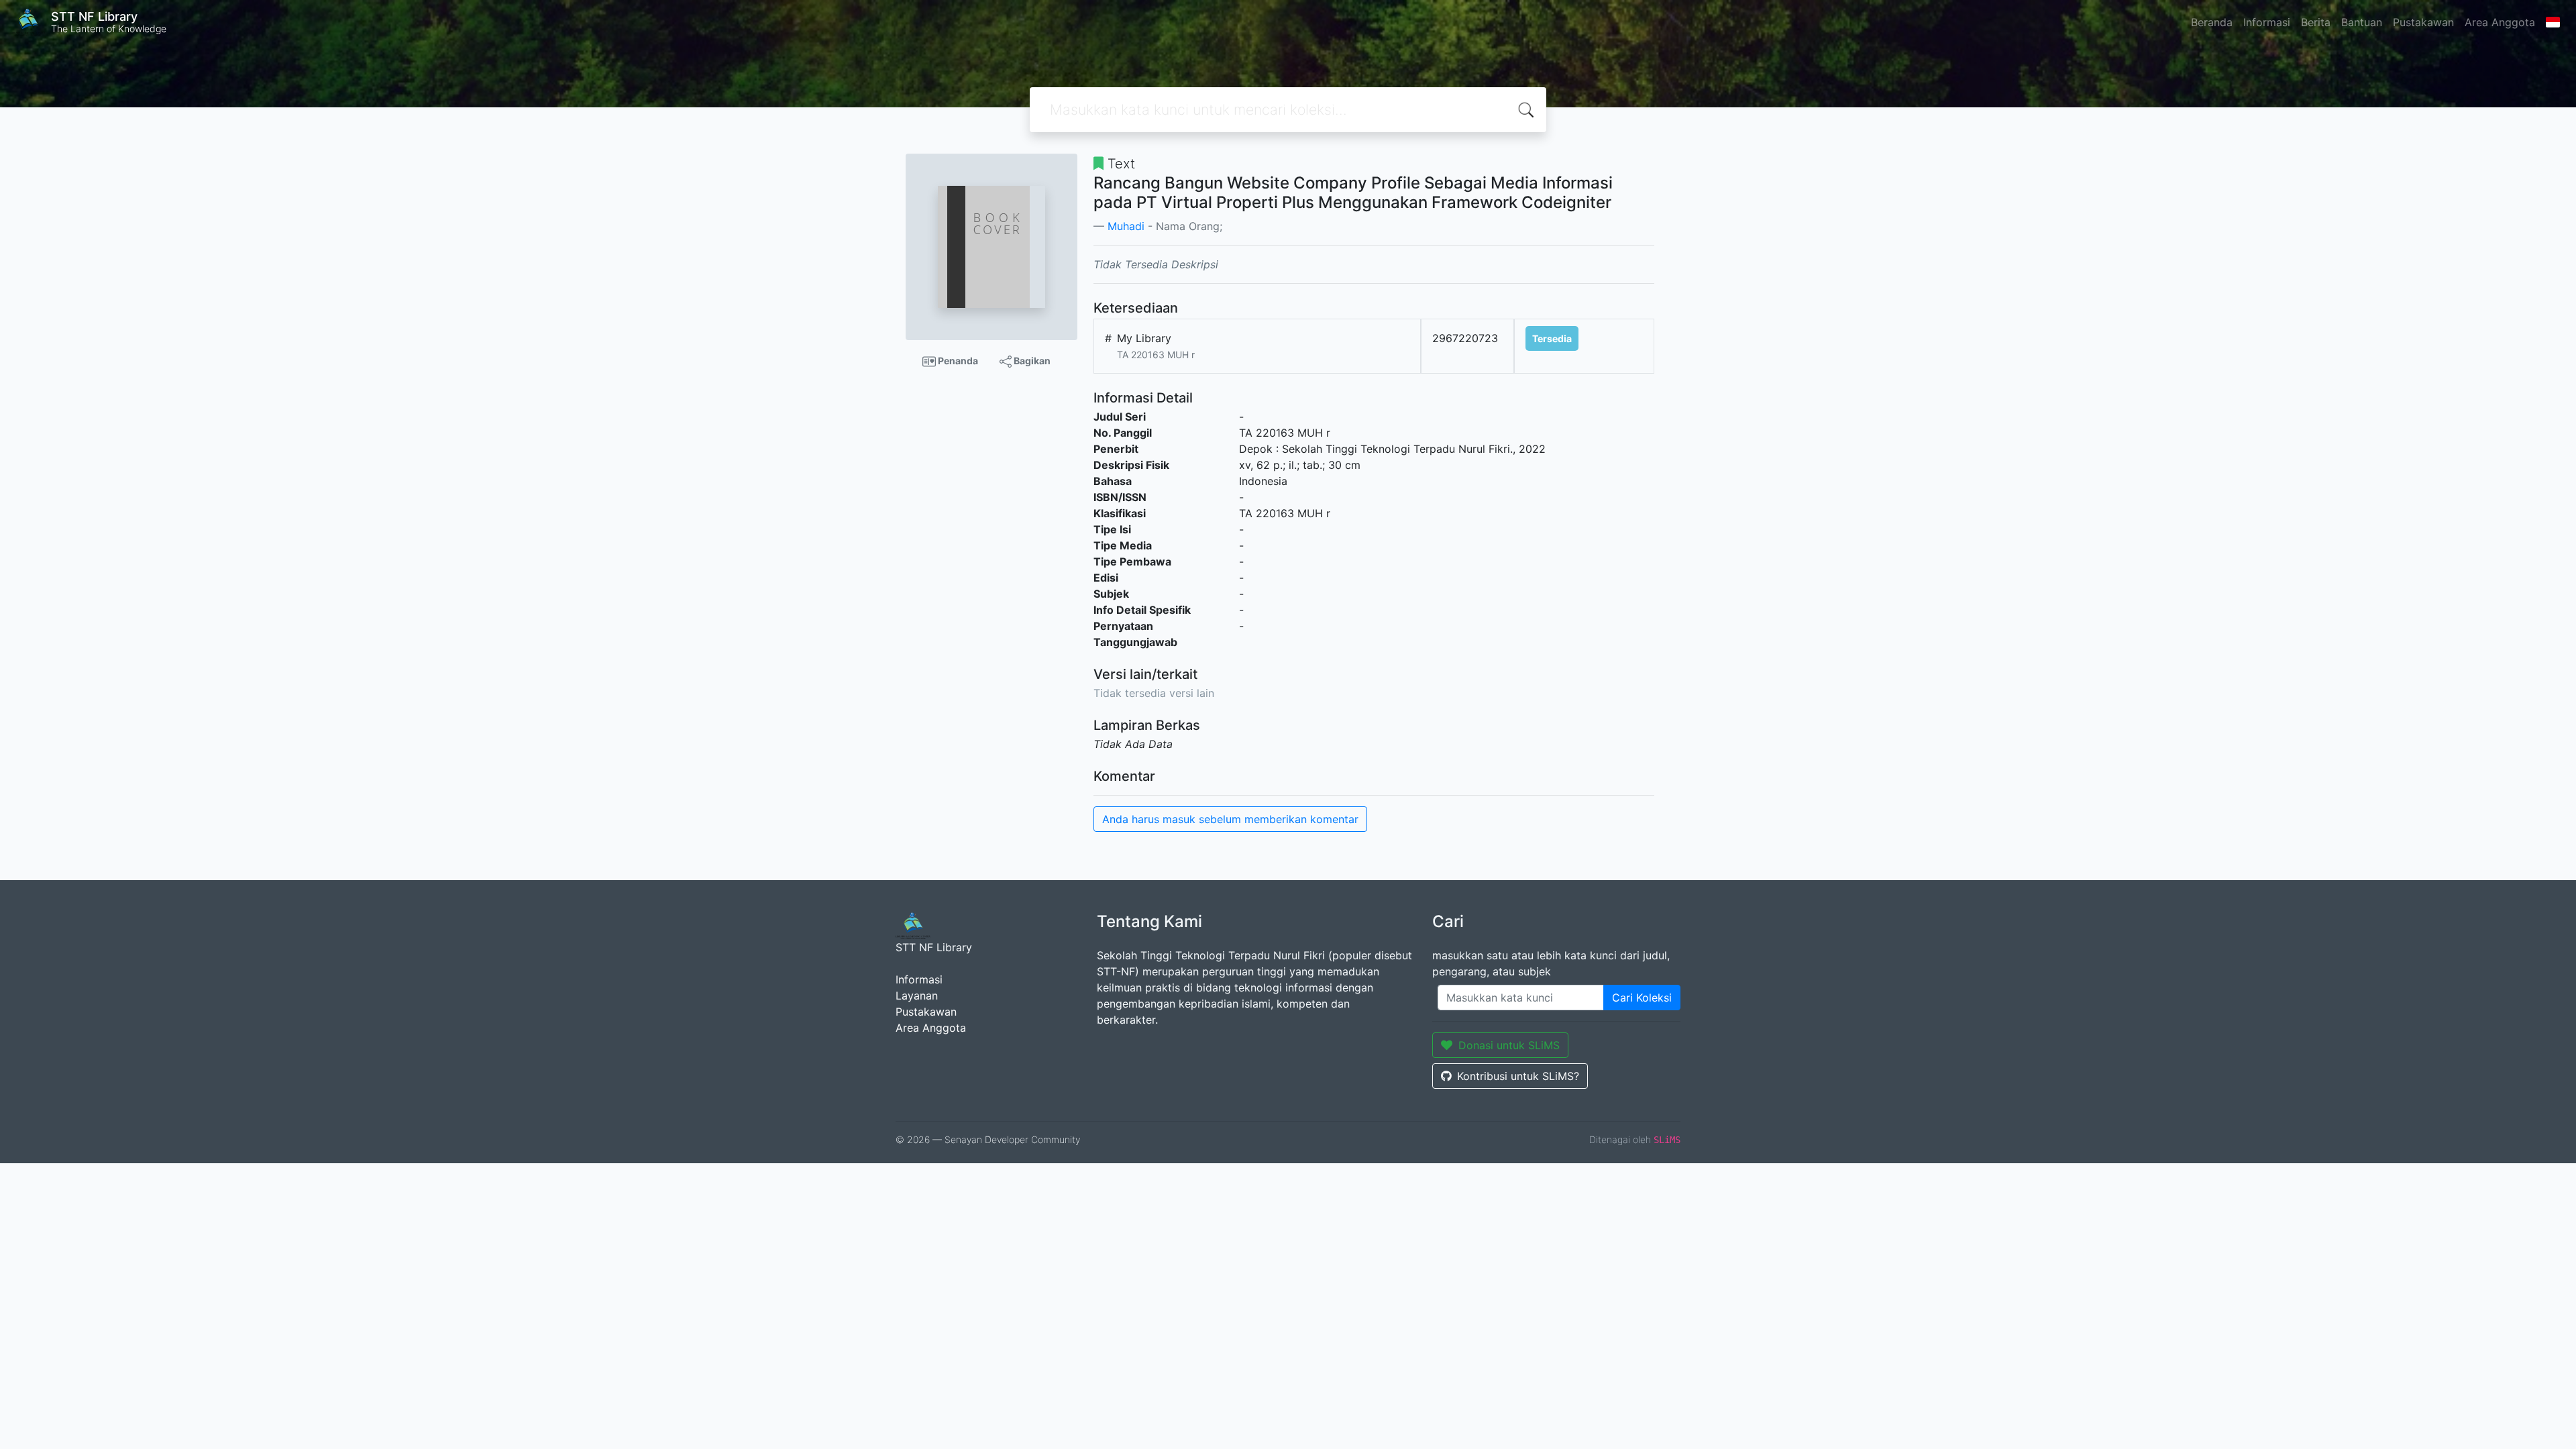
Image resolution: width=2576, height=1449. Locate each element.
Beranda (2212, 22)
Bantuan (2362, 22)
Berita (2316, 22)
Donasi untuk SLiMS (1509, 1045)
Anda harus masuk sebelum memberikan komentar (1230, 819)
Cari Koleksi (1642, 998)
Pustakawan (2423, 22)
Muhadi (1126, 226)
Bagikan (1031, 361)
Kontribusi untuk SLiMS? (1518, 1076)
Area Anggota (2500, 22)
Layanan (917, 996)
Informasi (2267, 22)
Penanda (957, 361)
